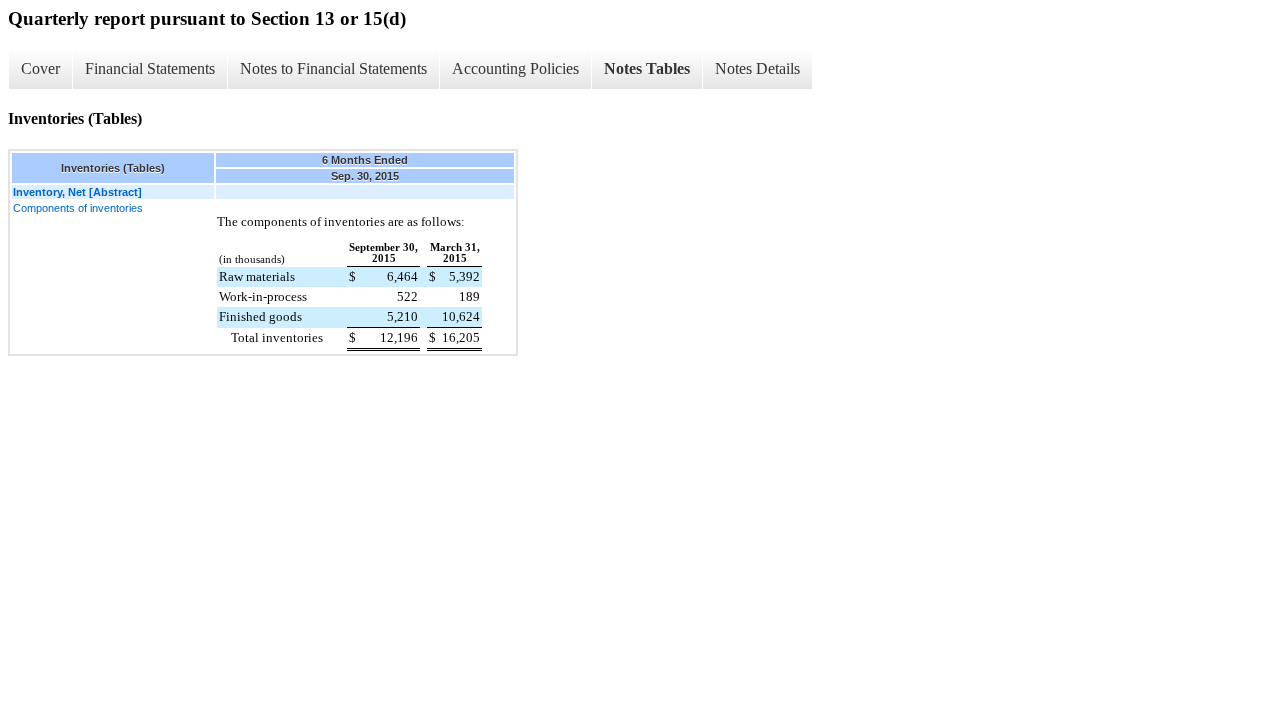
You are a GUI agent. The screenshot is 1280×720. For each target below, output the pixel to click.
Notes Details (757, 68)
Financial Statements (150, 68)
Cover (40, 68)
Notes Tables (647, 68)
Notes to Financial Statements (333, 68)
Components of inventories (78, 208)
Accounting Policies (515, 68)
